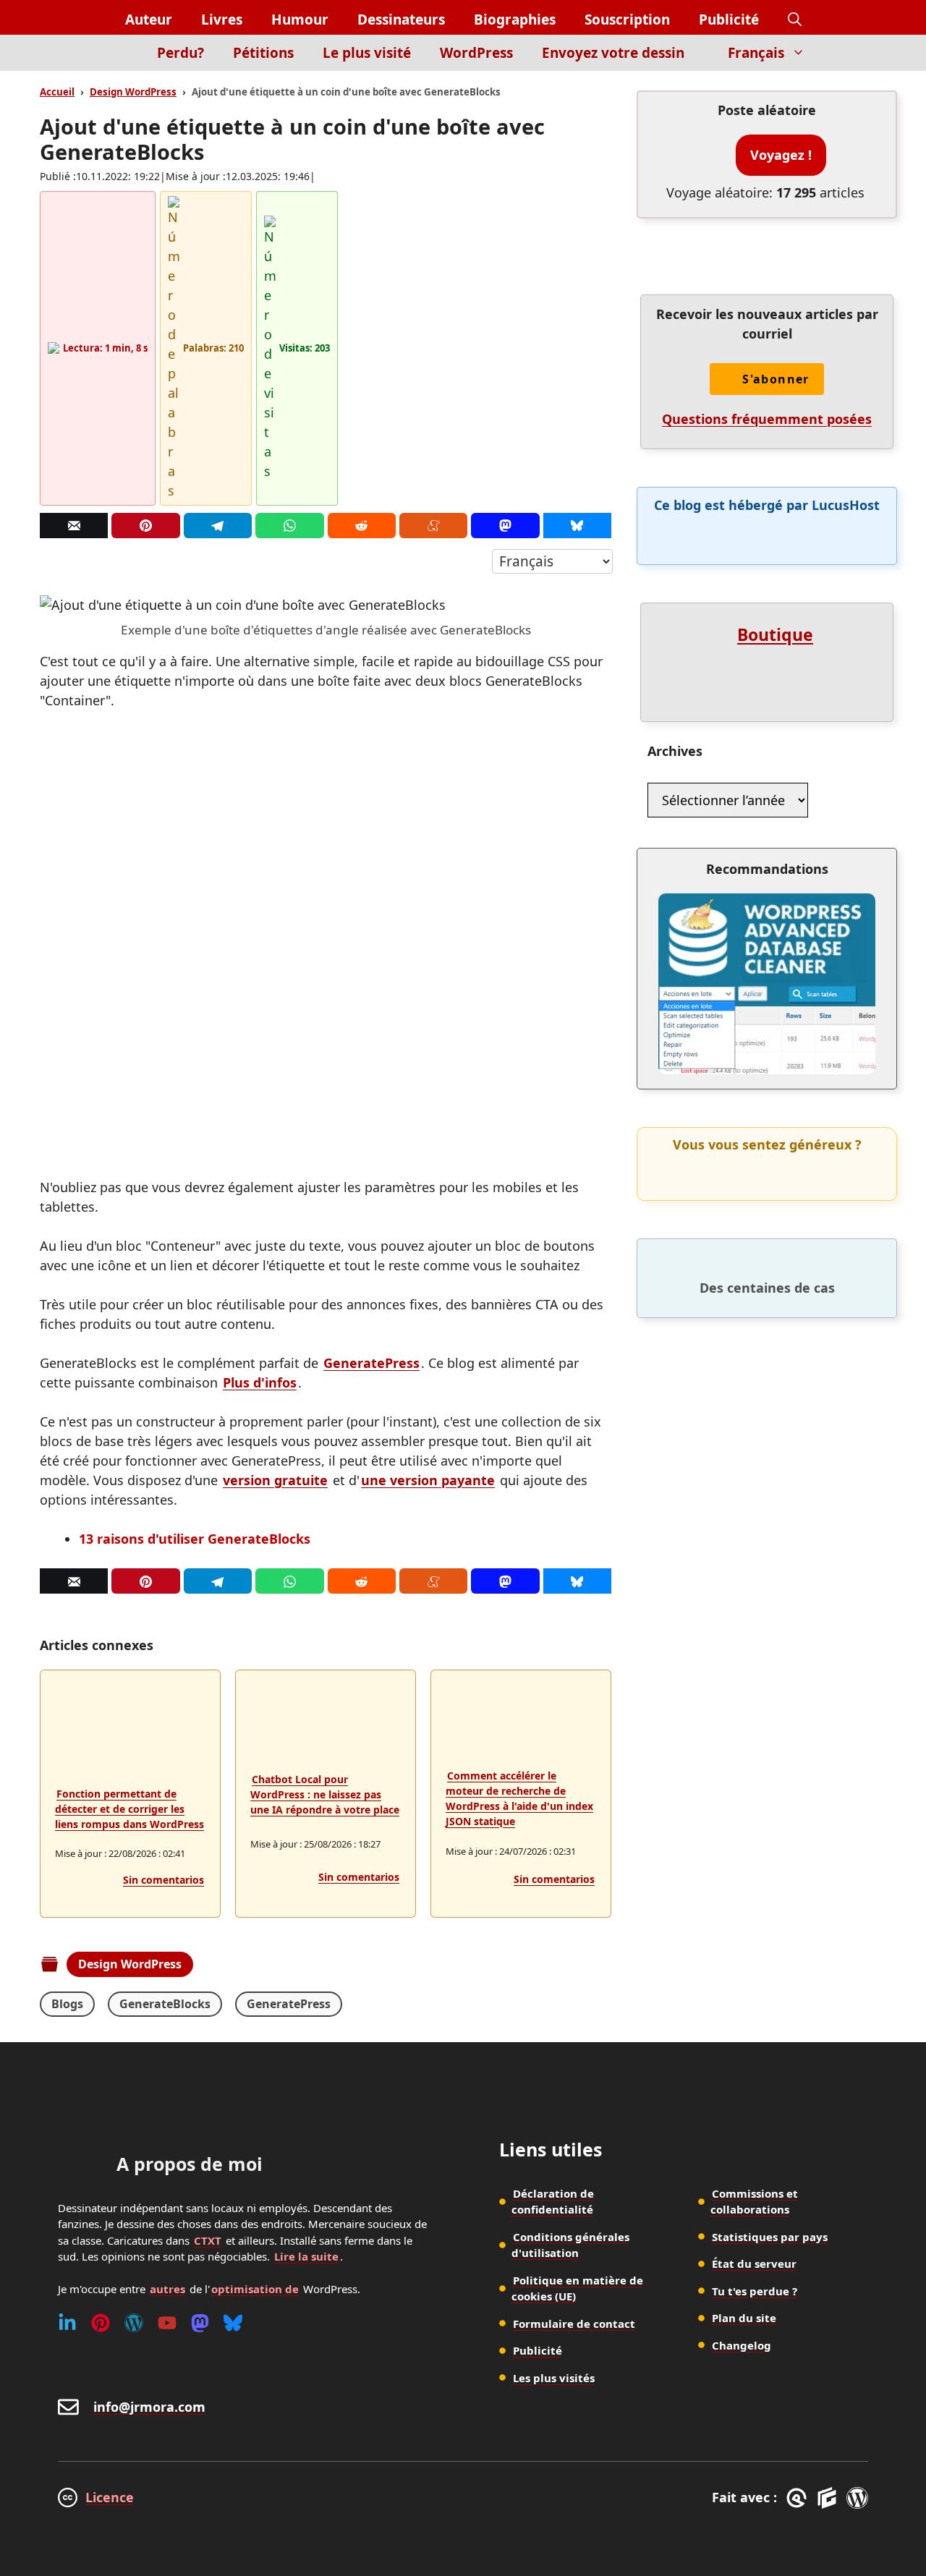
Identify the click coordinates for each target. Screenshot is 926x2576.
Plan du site (744, 2318)
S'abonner (776, 379)
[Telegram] (218, 526)
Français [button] (756, 53)
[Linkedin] (67, 2323)
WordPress (476, 53)
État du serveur (754, 2263)
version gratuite (275, 1480)
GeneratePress (371, 1363)
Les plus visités (554, 2378)
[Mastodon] (505, 526)
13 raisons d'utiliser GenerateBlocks (195, 1539)
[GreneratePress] (799, 2498)
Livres (222, 20)
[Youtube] (167, 2323)
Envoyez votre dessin (613, 53)
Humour (300, 20)
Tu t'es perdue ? (755, 2291)
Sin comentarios (163, 1880)
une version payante (428, 1480)
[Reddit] (362, 526)
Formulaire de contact (574, 2324)
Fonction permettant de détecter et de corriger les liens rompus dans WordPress (129, 1809)
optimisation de (255, 2289)
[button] (795, 20)
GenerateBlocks (165, 2004)
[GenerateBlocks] (829, 2498)
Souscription (627, 20)
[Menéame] (433, 526)
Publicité (729, 20)
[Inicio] (118, 61)
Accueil (57, 92)
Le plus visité (367, 53)
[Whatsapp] (289, 526)
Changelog (742, 2345)
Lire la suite (306, 2256)
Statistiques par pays (770, 2237)
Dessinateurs (401, 20)
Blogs (67, 2004)
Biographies (515, 20)
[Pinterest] (145, 526)
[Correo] (74, 526)
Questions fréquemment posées (767, 419)
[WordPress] (134, 2323)
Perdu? (180, 53)
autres (167, 2289)
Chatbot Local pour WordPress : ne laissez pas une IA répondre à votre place (325, 1794)
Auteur (149, 20)
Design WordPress (133, 92)
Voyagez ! (781, 155)
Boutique (775, 634)
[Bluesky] (577, 526)
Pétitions (263, 53)
